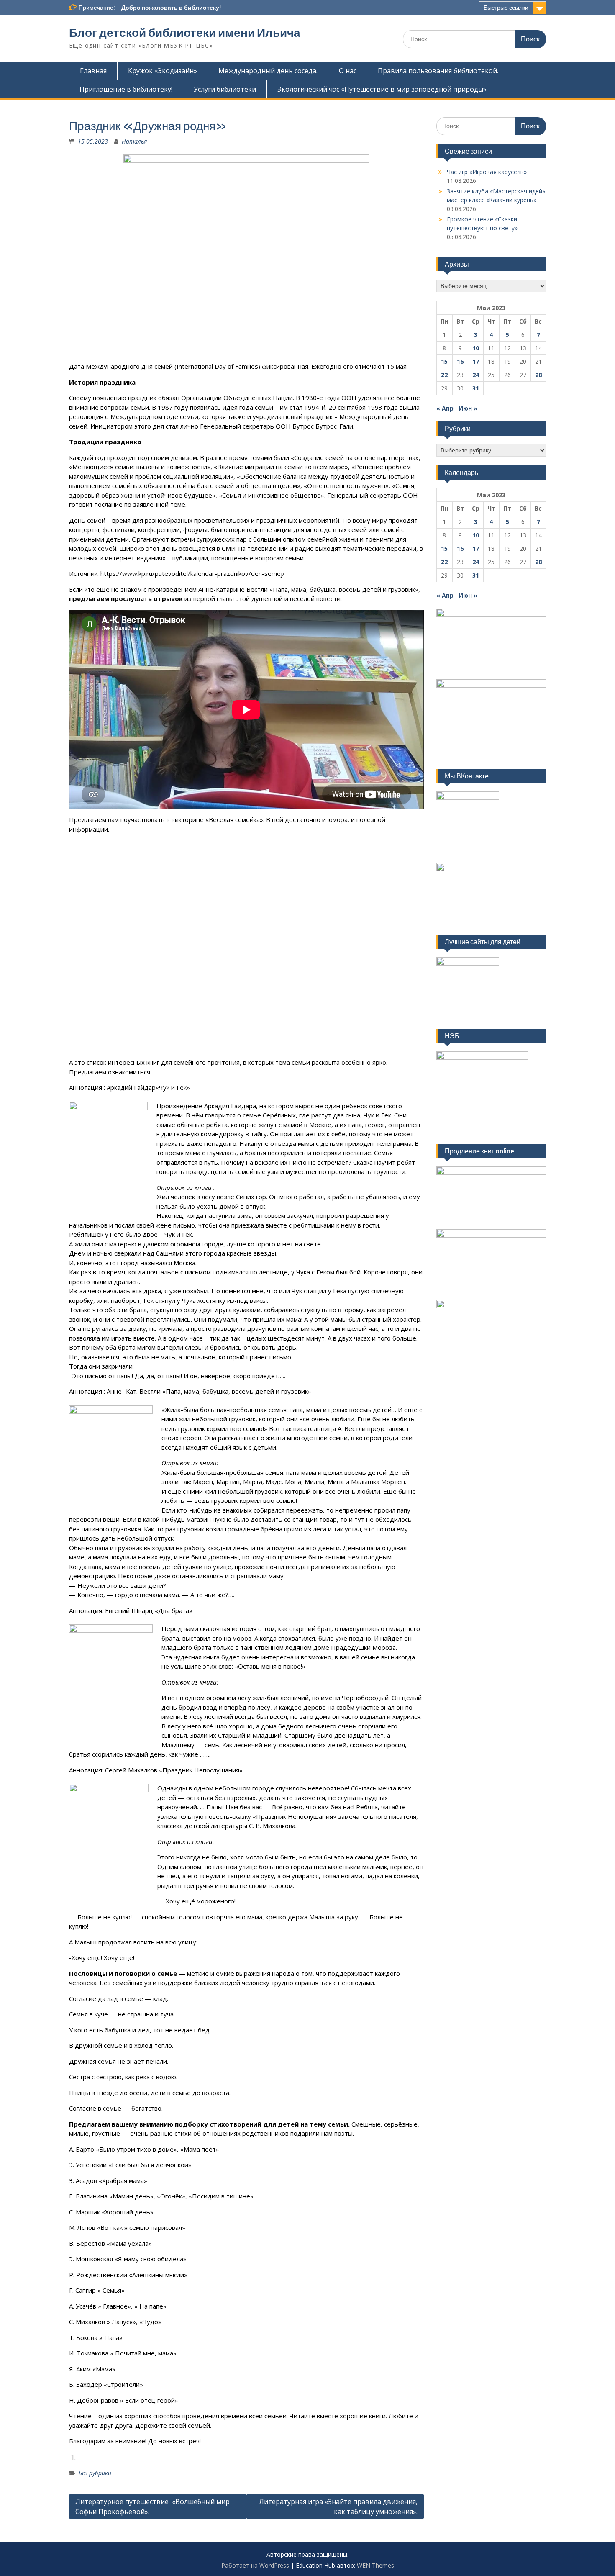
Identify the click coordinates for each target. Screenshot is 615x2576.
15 (444, 361)
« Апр (445, 408)
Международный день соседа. (268, 71)
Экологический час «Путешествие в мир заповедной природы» (382, 89)
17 (476, 361)
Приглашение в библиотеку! (126, 89)
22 (444, 375)
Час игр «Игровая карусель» (487, 172)
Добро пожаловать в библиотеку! (171, 8)
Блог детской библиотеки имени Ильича (185, 33)
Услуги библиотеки (225, 89)
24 (476, 375)
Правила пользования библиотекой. (438, 71)
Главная (93, 71)
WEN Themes (375, 2565)
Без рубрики (95, 2473)
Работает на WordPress (255, 2565)
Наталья (134, 141)
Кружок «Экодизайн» (163, 71)
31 (476, 388)
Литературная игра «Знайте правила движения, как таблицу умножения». (338, 2507)
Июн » (468, 408)
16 (460, 361)
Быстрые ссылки (506, 8)
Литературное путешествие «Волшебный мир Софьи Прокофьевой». (152, 2507)
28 (538, 375)
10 (476, 348)
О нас (348, 71)
